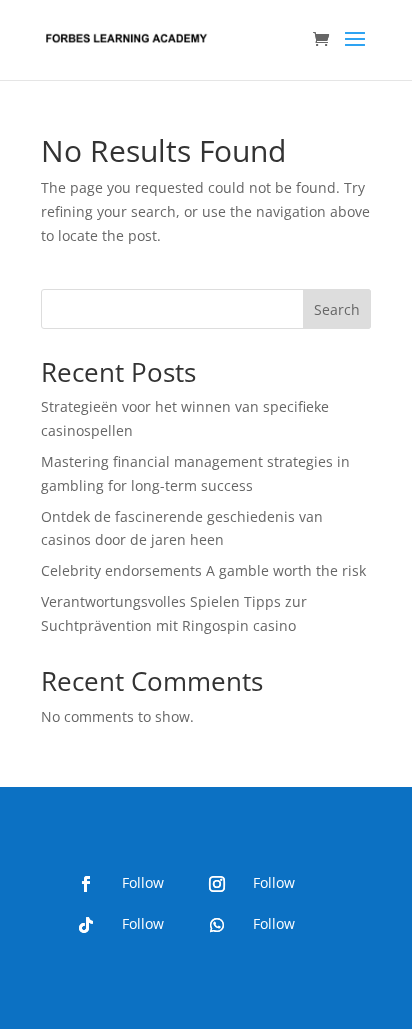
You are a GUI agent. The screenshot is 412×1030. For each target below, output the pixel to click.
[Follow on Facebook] (86, 884)
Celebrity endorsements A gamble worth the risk (203, 570)
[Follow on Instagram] (217, 884)
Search (337, 309)
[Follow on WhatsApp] (217, 925)
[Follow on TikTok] (86, 925)
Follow (143, 882)
